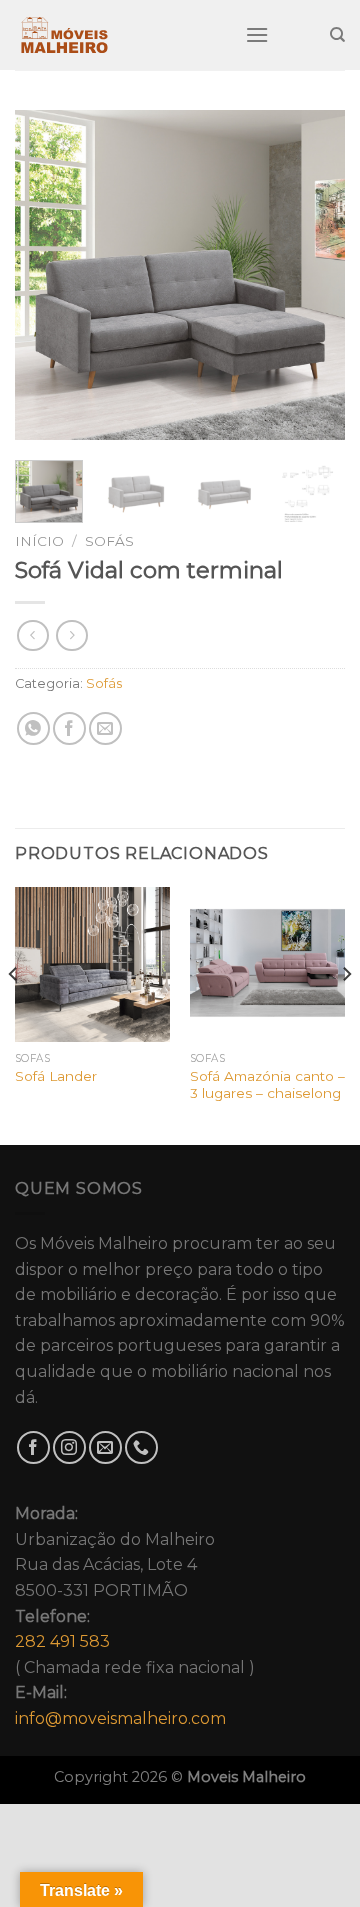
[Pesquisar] (337, 35)
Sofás (109, 541)
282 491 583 (62, 1641)
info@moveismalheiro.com (120, 1718)
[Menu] (257, 34)
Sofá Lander (56, 1076)
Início (39, 541)
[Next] (313, 275)
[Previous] (47, 275)
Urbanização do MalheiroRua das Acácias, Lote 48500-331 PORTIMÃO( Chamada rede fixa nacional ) (135, 1616)
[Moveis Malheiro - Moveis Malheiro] (115, 35)
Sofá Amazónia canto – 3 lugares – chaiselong (267, 1085)
